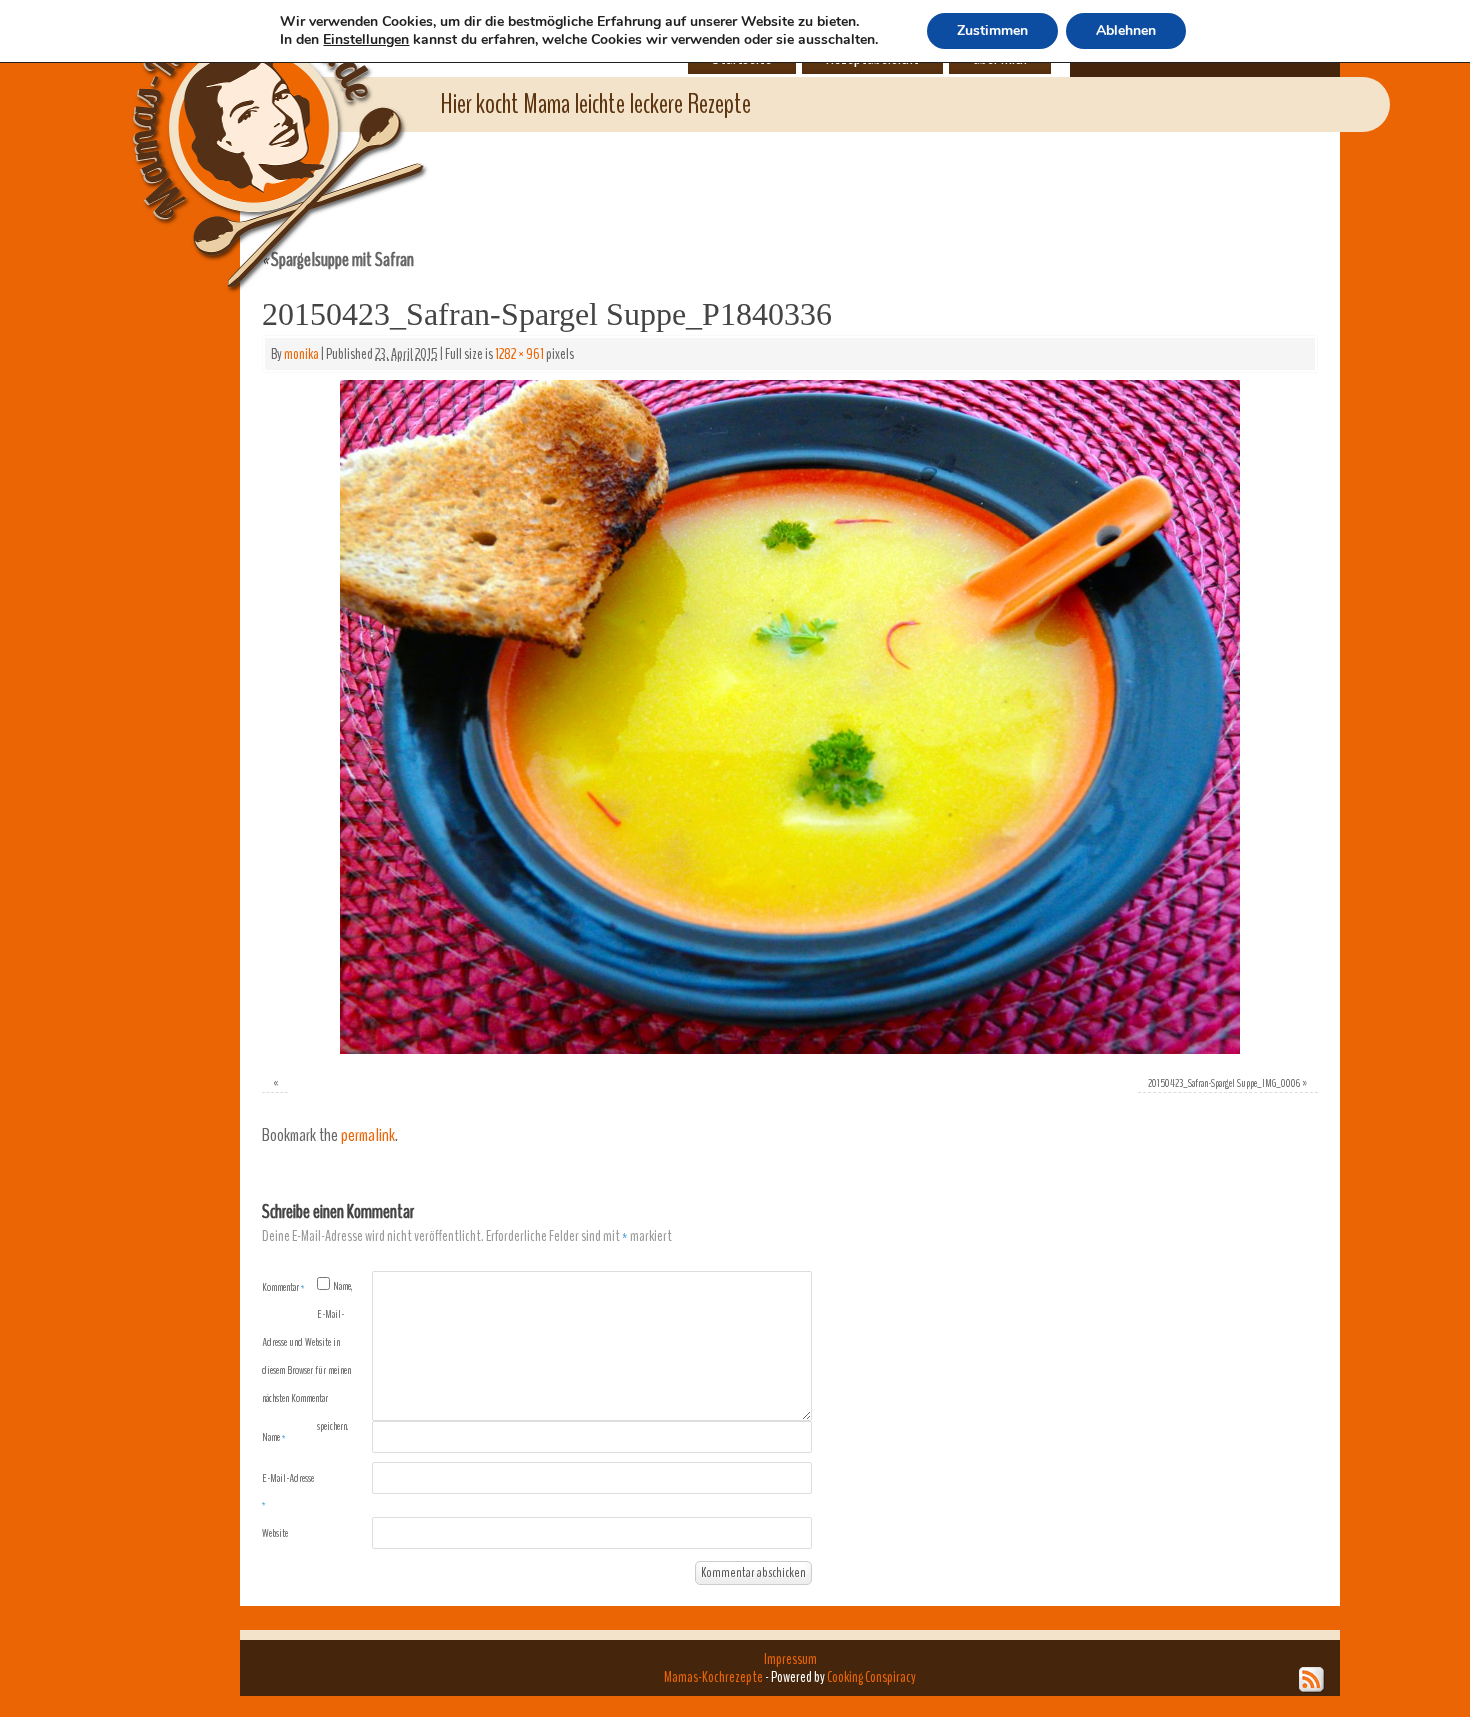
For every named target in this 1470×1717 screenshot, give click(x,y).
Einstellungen (366, 40)
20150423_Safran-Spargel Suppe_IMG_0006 (1224, 1083)
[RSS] (1312, 1680)
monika (301, 354)
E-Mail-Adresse (288, 1491)
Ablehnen (1126, 30)
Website (275, 1533)
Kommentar (283, 1287)
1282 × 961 (519, 354)
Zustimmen (992, 30)
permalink (368, 1135)
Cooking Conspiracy (871, 1677)
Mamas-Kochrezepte (250, 125)
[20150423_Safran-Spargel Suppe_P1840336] (790, 717)
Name (274, 1437)
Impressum (790, 1659)
